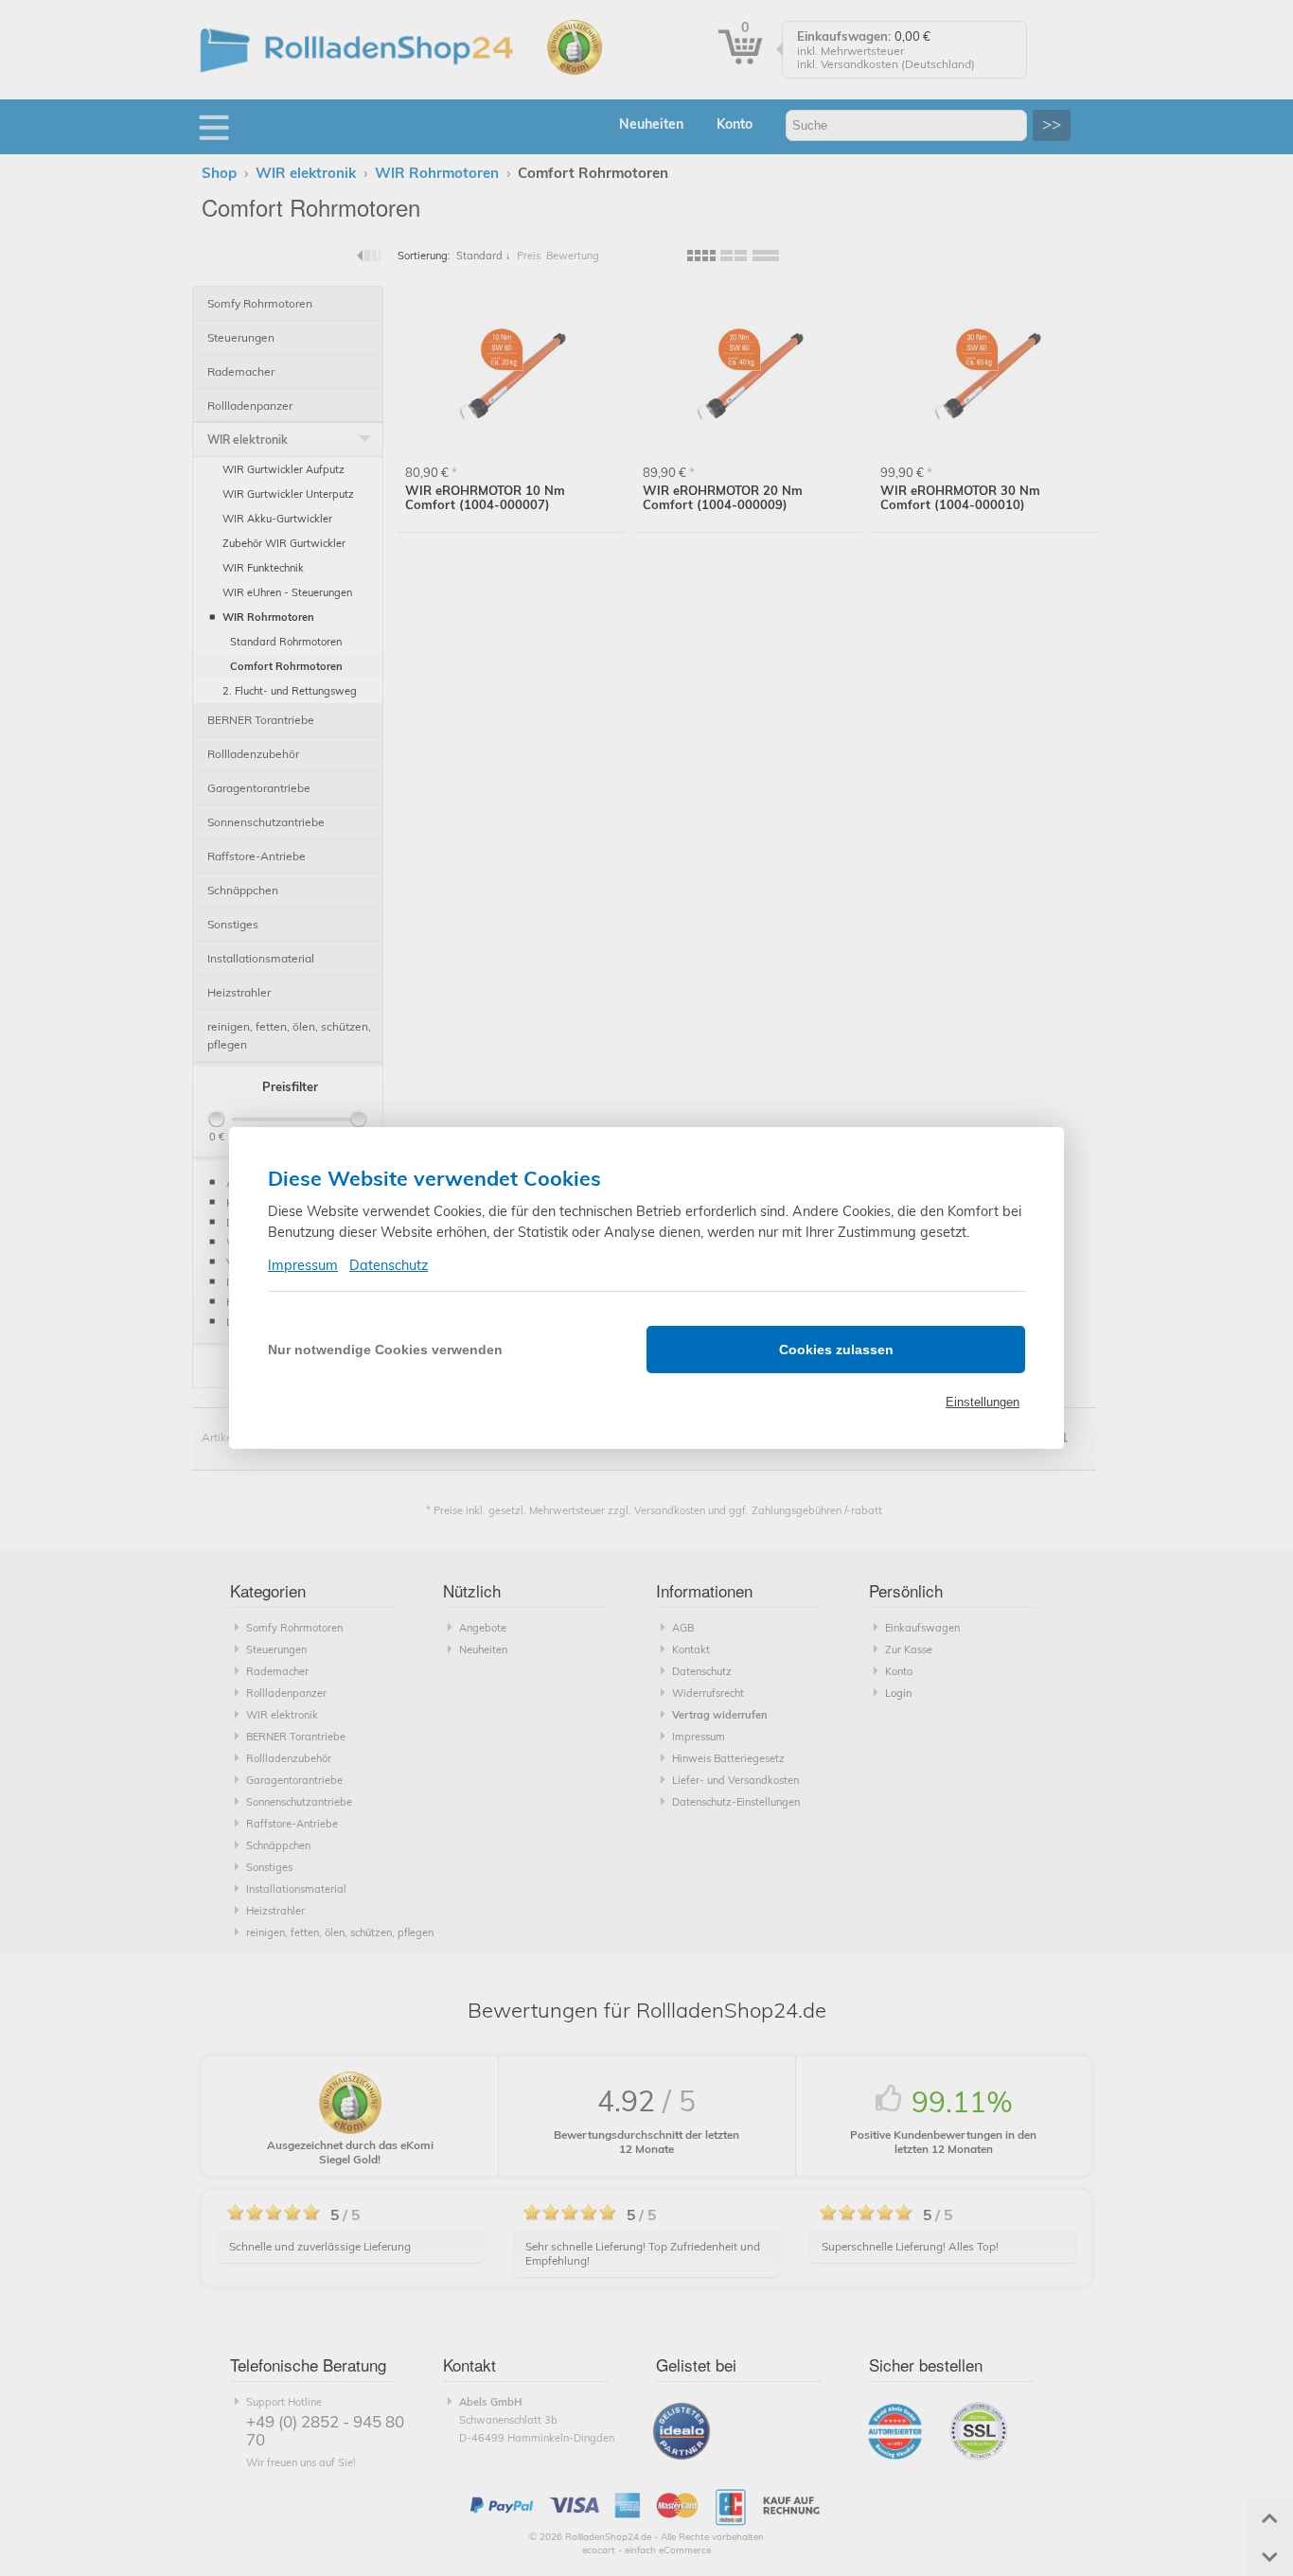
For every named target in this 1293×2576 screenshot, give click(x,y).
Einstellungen (983, 1402)
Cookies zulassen (836, 1350)
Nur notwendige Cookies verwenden (385, 1350)
